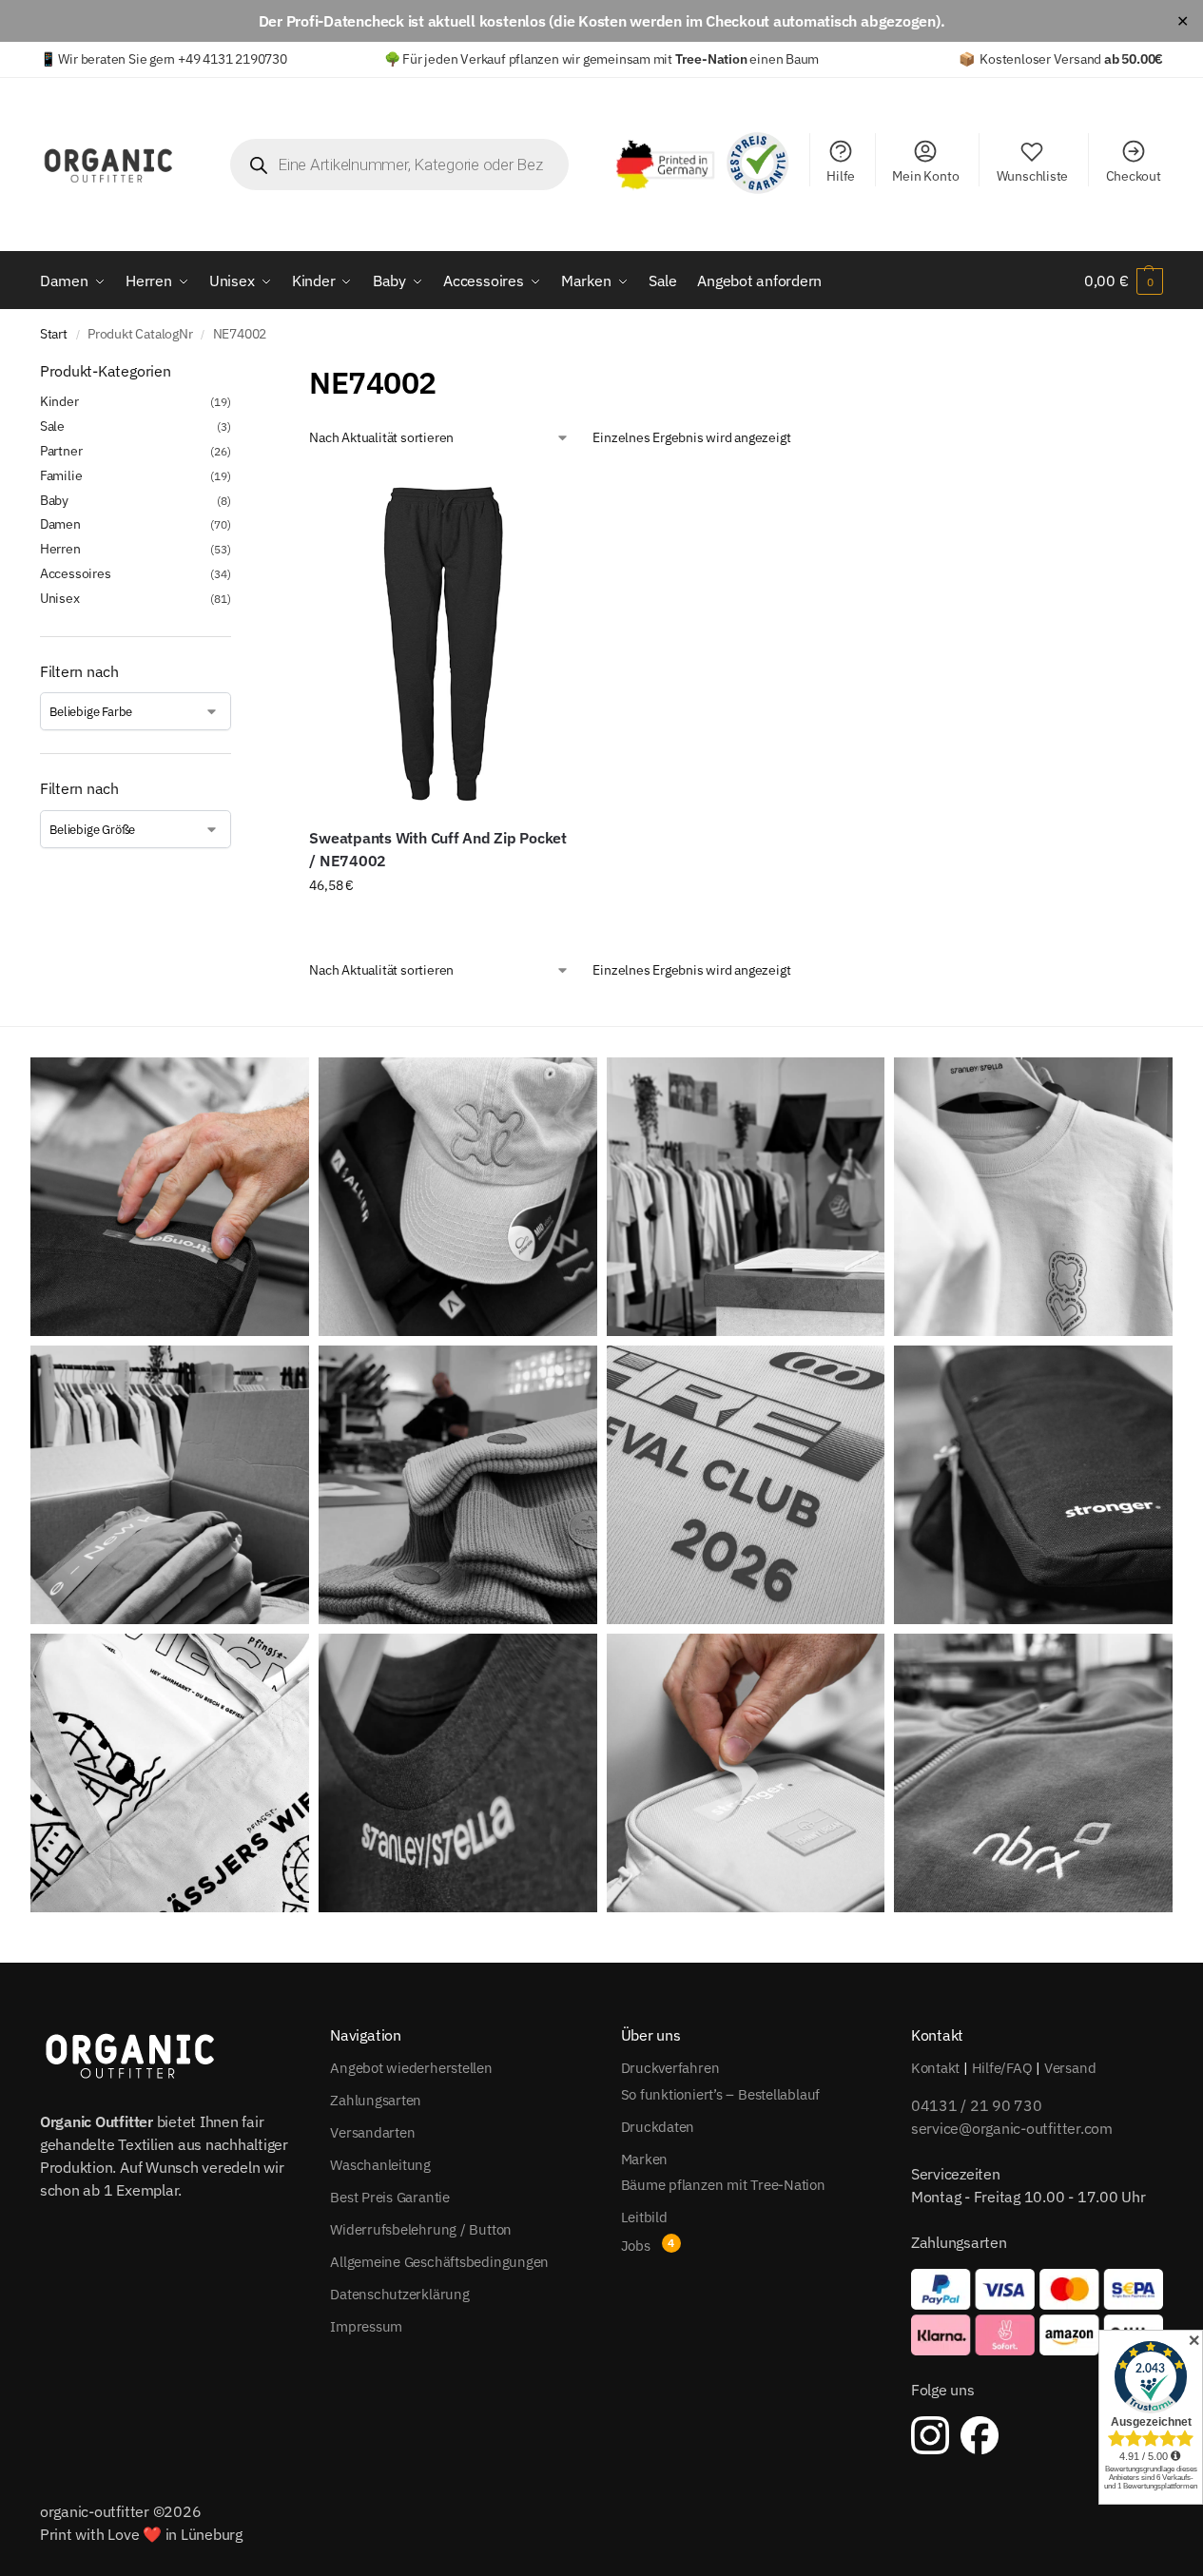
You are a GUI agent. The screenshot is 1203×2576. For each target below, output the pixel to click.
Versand (1070, 2068)
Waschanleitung (380, 2165)
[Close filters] (237, 372)
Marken (645, 2159)
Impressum (366, 2326)
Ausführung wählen (442, 926)
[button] (1124, 281)
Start (54, 334)
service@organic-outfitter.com (1012, 2128)
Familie (61, 475)
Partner (61, 451)
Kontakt (935, 2068)
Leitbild (644, 2217)
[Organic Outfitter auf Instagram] (930, 2435)
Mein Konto (925, 176)
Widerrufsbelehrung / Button (421, 2229)
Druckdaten (658, 2127)
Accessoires (76, 573)
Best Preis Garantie (390, 2197)
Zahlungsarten (376, 2100)
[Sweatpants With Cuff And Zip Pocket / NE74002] (442, 641)
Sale (52, 426)
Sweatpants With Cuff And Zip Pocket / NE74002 (438, 849)
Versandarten (372, 2132)
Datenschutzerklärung (400, 2294)
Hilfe (841, 176)
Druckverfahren (670, 2068)
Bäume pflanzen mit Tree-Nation (723, 2185)
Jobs (636, 2246)
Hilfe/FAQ (1002, 2068)
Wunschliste (1033, 176)
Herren (60, 549)
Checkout (1134, 176)
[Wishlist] (546, 499)
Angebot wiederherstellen (411, 2068)
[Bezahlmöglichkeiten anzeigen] (1037, 2312)
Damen (60, 524)
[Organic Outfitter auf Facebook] (980, 2435)
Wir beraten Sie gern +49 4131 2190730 (172, 59)
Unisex (60, 598)
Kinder (59, 401)
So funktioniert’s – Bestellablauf (721, 2094)
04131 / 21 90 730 (977, 2105)
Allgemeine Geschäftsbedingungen (439, 2262)
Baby (54, 500)
